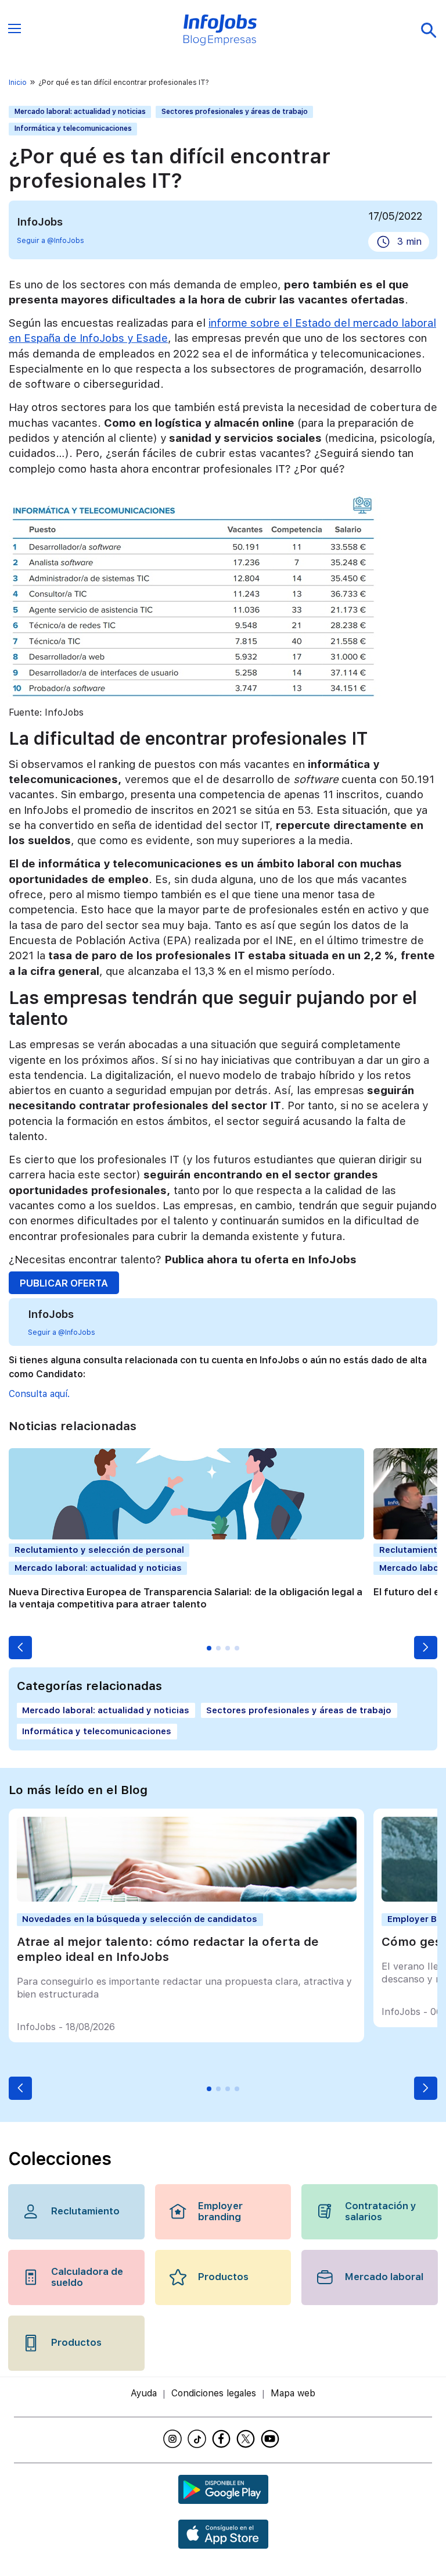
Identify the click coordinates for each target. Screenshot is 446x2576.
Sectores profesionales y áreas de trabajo (235, 112)
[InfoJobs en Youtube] (272, 2439)
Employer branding (220, 2211)
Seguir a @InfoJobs (51, 241)
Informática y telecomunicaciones (73, 128)
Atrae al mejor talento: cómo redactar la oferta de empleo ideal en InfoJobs (168, 1949)
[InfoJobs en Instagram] (174, 2439)
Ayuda (144, 2393)
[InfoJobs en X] (247, 2439)
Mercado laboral (384, 2277)
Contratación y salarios (381, 2211)
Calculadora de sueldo (87, 2277)
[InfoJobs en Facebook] (223, 2439)
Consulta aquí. (39, 1394)
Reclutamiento (85, 2211)
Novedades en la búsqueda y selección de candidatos (140, 1919)
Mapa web (293, 2393)
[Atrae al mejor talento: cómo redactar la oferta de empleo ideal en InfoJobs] (187, 1898)
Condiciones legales (214, 2393)
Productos (223, 2277)
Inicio (18, 83)
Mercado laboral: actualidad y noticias (80, 112)
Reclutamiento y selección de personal (99, 1550)
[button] (20, 1648)
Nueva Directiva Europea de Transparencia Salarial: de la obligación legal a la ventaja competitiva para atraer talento (186, 1598)
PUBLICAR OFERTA (64, 1283)
